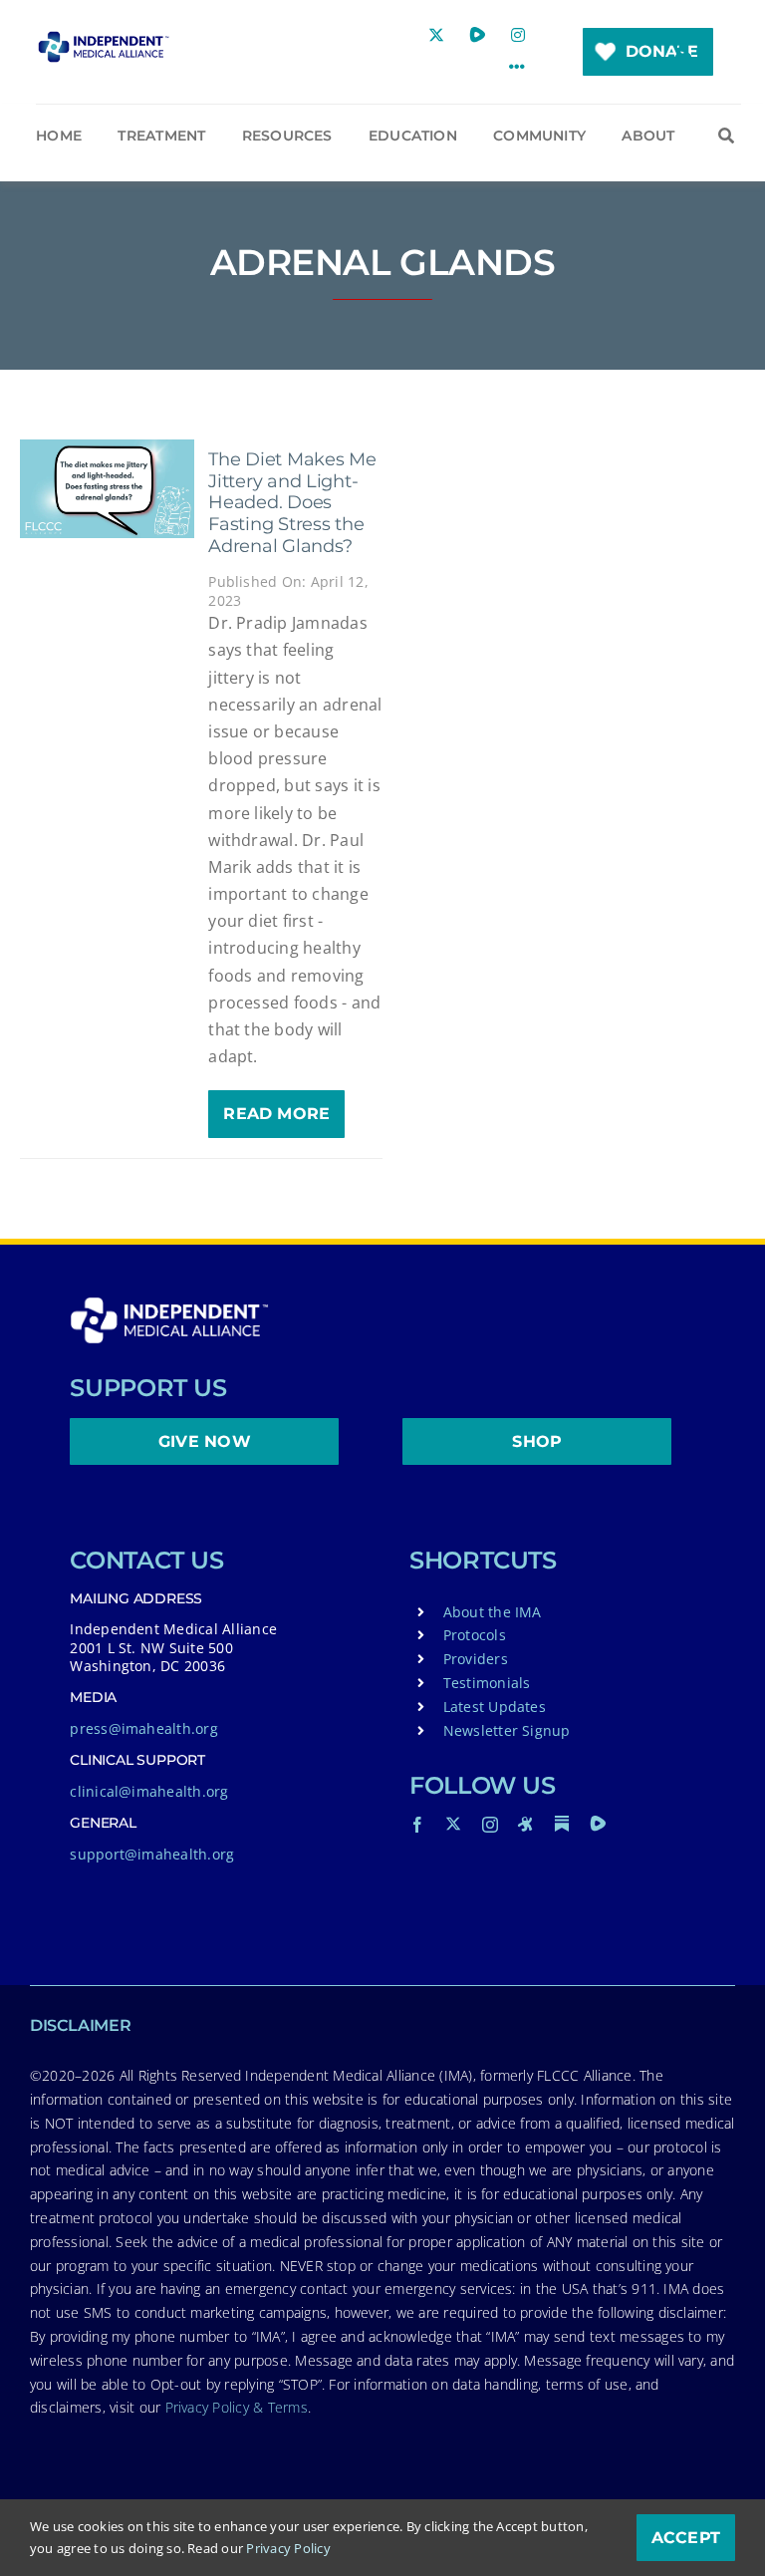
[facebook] (417, 1825)
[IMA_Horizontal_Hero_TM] (103, 39)
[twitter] (453, 1824)
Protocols (475, 1635)
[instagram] (490, 1825)
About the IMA (493, 1612)
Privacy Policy (288, 2548)
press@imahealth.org (144, 1728)
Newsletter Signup (507, 1730)
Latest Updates (495, 1707)
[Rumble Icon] (598, 1824)
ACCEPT (686, 2538)
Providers (476, 1659)
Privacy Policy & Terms (237, 2407)
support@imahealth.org (152, 1854)
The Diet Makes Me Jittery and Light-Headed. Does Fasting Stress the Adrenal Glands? (292, 502)
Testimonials (487, 1683)
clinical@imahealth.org (149, 1791)
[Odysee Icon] (526, 1824)
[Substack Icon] (562, 1824)
